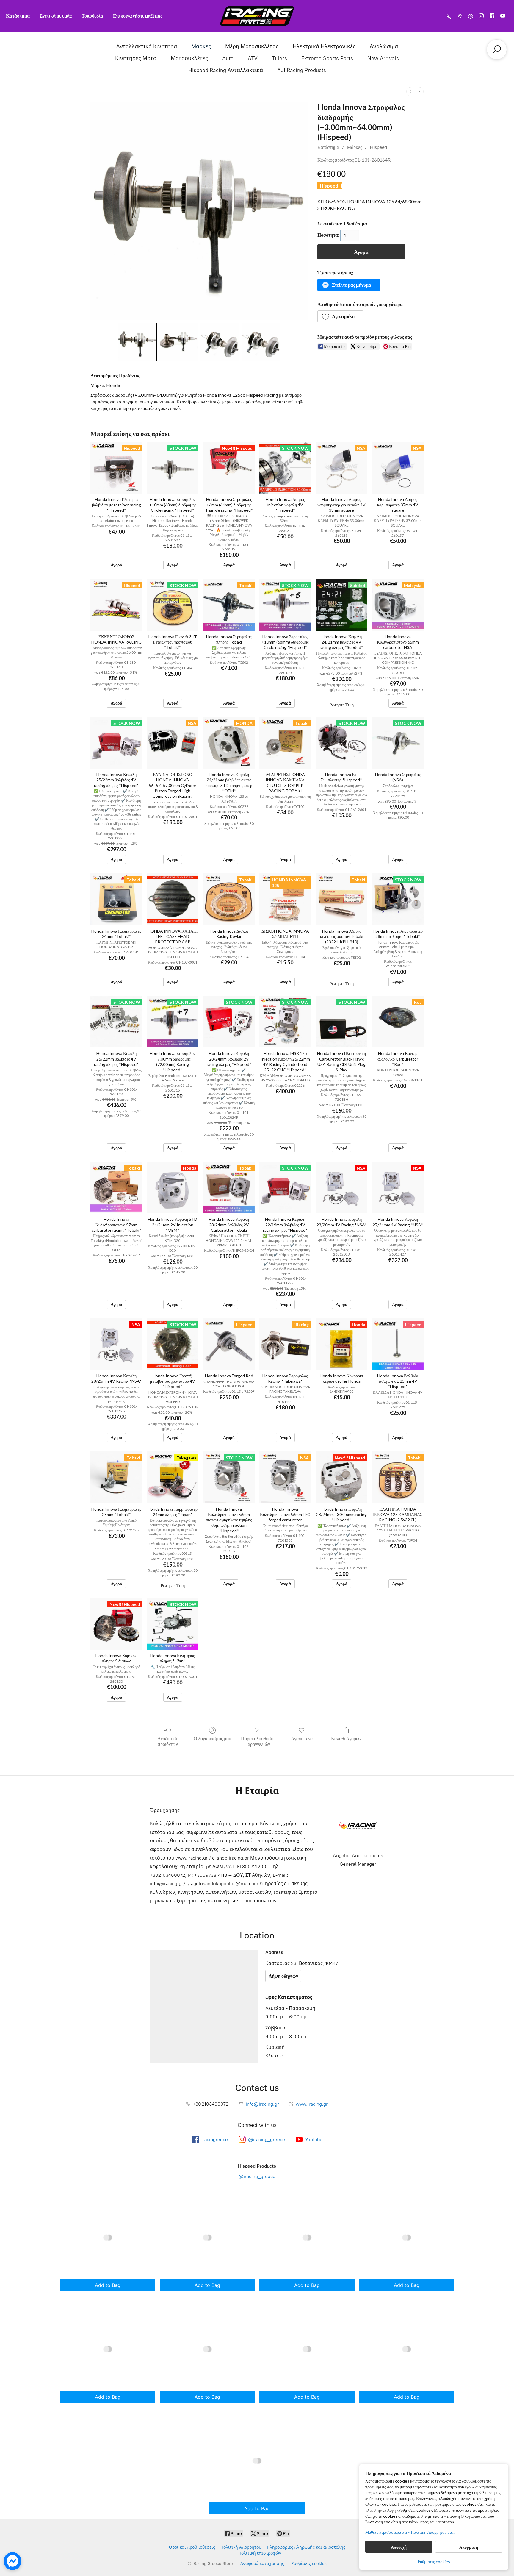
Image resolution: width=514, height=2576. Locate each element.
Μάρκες (201, 46)
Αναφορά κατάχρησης (262, 2564)
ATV (253, 58)
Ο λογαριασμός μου (212, 1738)
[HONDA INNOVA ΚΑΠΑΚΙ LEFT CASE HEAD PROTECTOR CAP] (173, 899)
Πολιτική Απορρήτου (241, 2547)
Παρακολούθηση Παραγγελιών (257, 1741)
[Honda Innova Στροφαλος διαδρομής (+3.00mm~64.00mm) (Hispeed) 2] (220, 342)
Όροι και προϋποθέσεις (192, 2547)
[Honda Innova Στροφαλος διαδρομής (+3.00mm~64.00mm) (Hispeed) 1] (178, 342)
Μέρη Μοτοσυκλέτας (252, 46)
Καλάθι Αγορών (346, 1738)
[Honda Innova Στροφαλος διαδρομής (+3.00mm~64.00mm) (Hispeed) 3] (261, 342)
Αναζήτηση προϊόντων (168, 1741)
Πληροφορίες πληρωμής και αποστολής (306, 2547)
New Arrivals (383, 58)
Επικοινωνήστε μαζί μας (138, 16)
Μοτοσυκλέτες (189, 58)
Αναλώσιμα (384, 46)
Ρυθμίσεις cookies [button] (434, 2562)
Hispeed (378, 147)
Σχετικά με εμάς (56, 16)
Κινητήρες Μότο (136, 58)
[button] (349, 285)
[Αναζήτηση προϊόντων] (497, 49)
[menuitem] (411, 92)
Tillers (279, 58)
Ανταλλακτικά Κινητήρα (147, 46)
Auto (228, 58)
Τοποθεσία (92, 16)
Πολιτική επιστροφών (260, 2553)
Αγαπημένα (302, 1738)
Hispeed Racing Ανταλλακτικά (226, 70)
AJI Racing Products (302, 70)
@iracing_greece (257, 2176)
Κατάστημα (18, 16)
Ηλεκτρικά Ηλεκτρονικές (324, 46)
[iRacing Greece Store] (257, 16)
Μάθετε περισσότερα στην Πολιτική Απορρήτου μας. (410, 2532)
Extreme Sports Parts (327, 58)
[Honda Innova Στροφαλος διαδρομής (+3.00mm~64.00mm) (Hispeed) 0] (137, 342)
